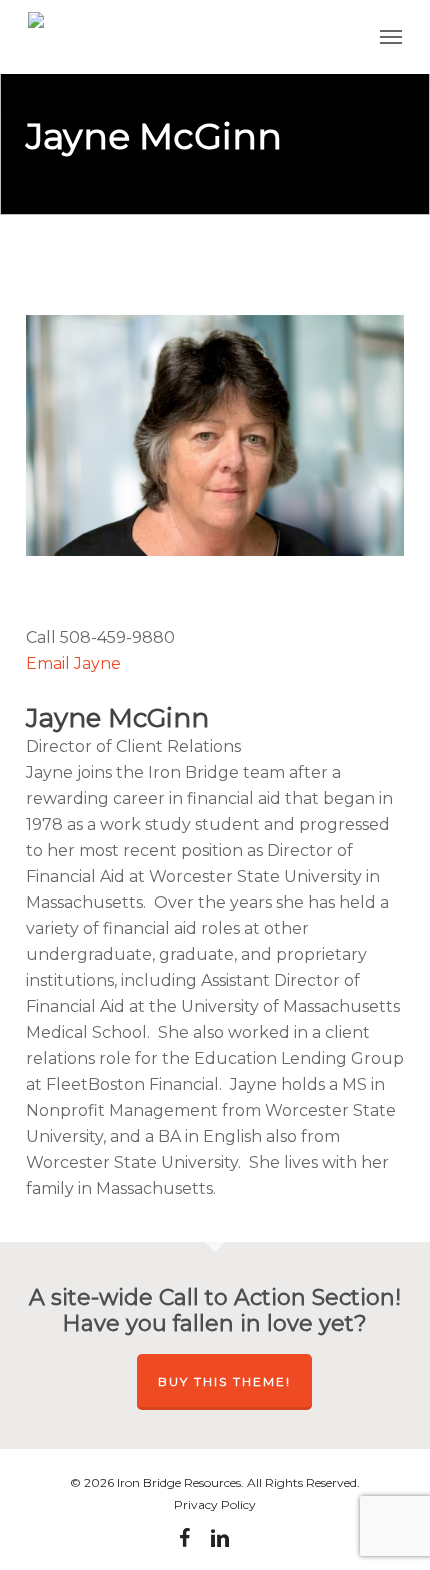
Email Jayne (73, 663)
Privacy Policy (215, 1504)
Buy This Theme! (224, 1381)
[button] (391, 37)
